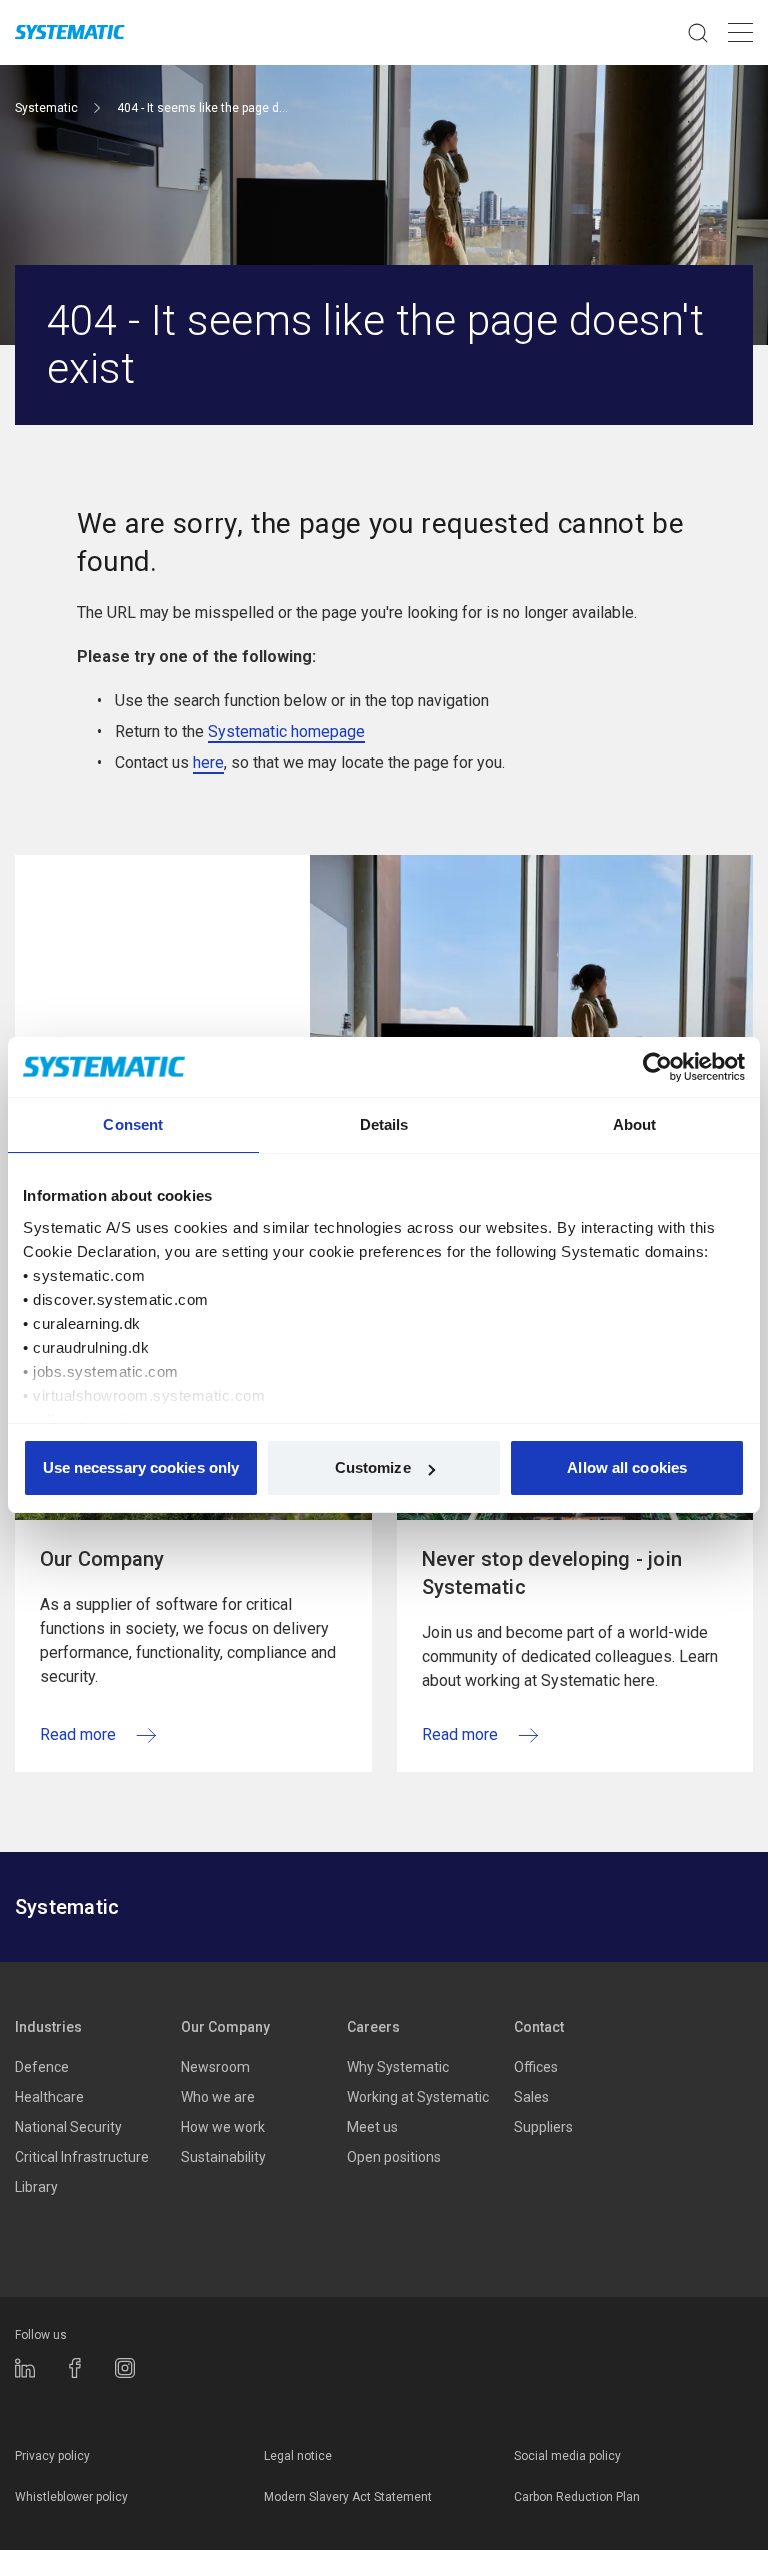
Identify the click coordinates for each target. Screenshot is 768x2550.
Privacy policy (52, 2456)
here (208, 762)
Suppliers (543, 2127)
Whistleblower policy (71, 2497)
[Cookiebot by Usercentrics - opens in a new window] (657, 1067)
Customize (373, 1467)
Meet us (372, 2127)
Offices (536, 2067)
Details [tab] (384, 1124)
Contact (539, 2027)
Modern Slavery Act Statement (348, 2497)
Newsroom (215, 2067)
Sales (531, 2097)
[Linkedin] (25, 2368)
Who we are (218, 2097)
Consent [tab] (133, 1124)
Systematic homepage (286, 731)
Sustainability (223, 2157)
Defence (42, 2067)
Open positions (394, 2157)
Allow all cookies (627, 1467)
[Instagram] (125, 2368)
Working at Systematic (418, 2097)
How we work (223, 2127)
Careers (373, 2027)
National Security (68, 2127)
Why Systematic (398, 2067)
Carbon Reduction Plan (577, 2497)
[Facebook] (75, 2368)
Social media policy (567, 2456)
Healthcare (49, 2097)
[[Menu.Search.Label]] (698, 32)
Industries (48, 2027)
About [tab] (635, 1124)
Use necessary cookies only (141, 1467)
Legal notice (298, 2456)
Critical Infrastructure (82, 2157)
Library (36, 2187)
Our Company (225, 2027)
